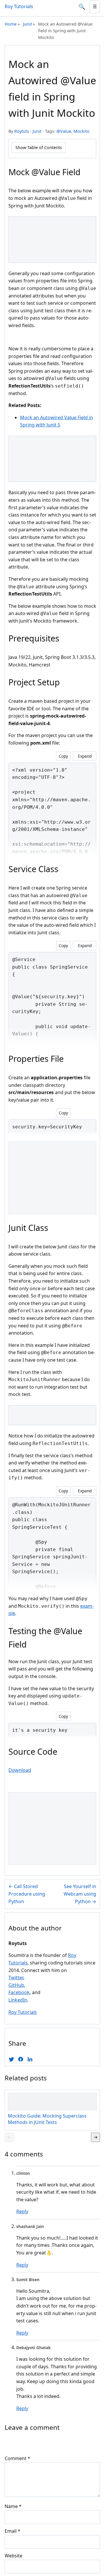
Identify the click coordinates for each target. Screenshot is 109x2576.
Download (20, 1770)
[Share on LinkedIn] (30, 2059)
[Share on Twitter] (11, 2059)
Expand (85, 756)
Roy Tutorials (19, 6)
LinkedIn (18, 2000)
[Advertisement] (54, 239)
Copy (63, 756)
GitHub (16, 1985)
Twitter (16, 1978)
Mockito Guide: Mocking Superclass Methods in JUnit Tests (47, 2119)
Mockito (82, 131)
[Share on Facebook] (21, 2059)
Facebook (19, 1992)
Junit (27, 24)
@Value (64, 131)
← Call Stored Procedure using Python (27, 1894)
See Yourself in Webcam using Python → (80, 1894)
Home (11, 24)
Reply (22, 2211)
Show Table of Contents (39, 147)
